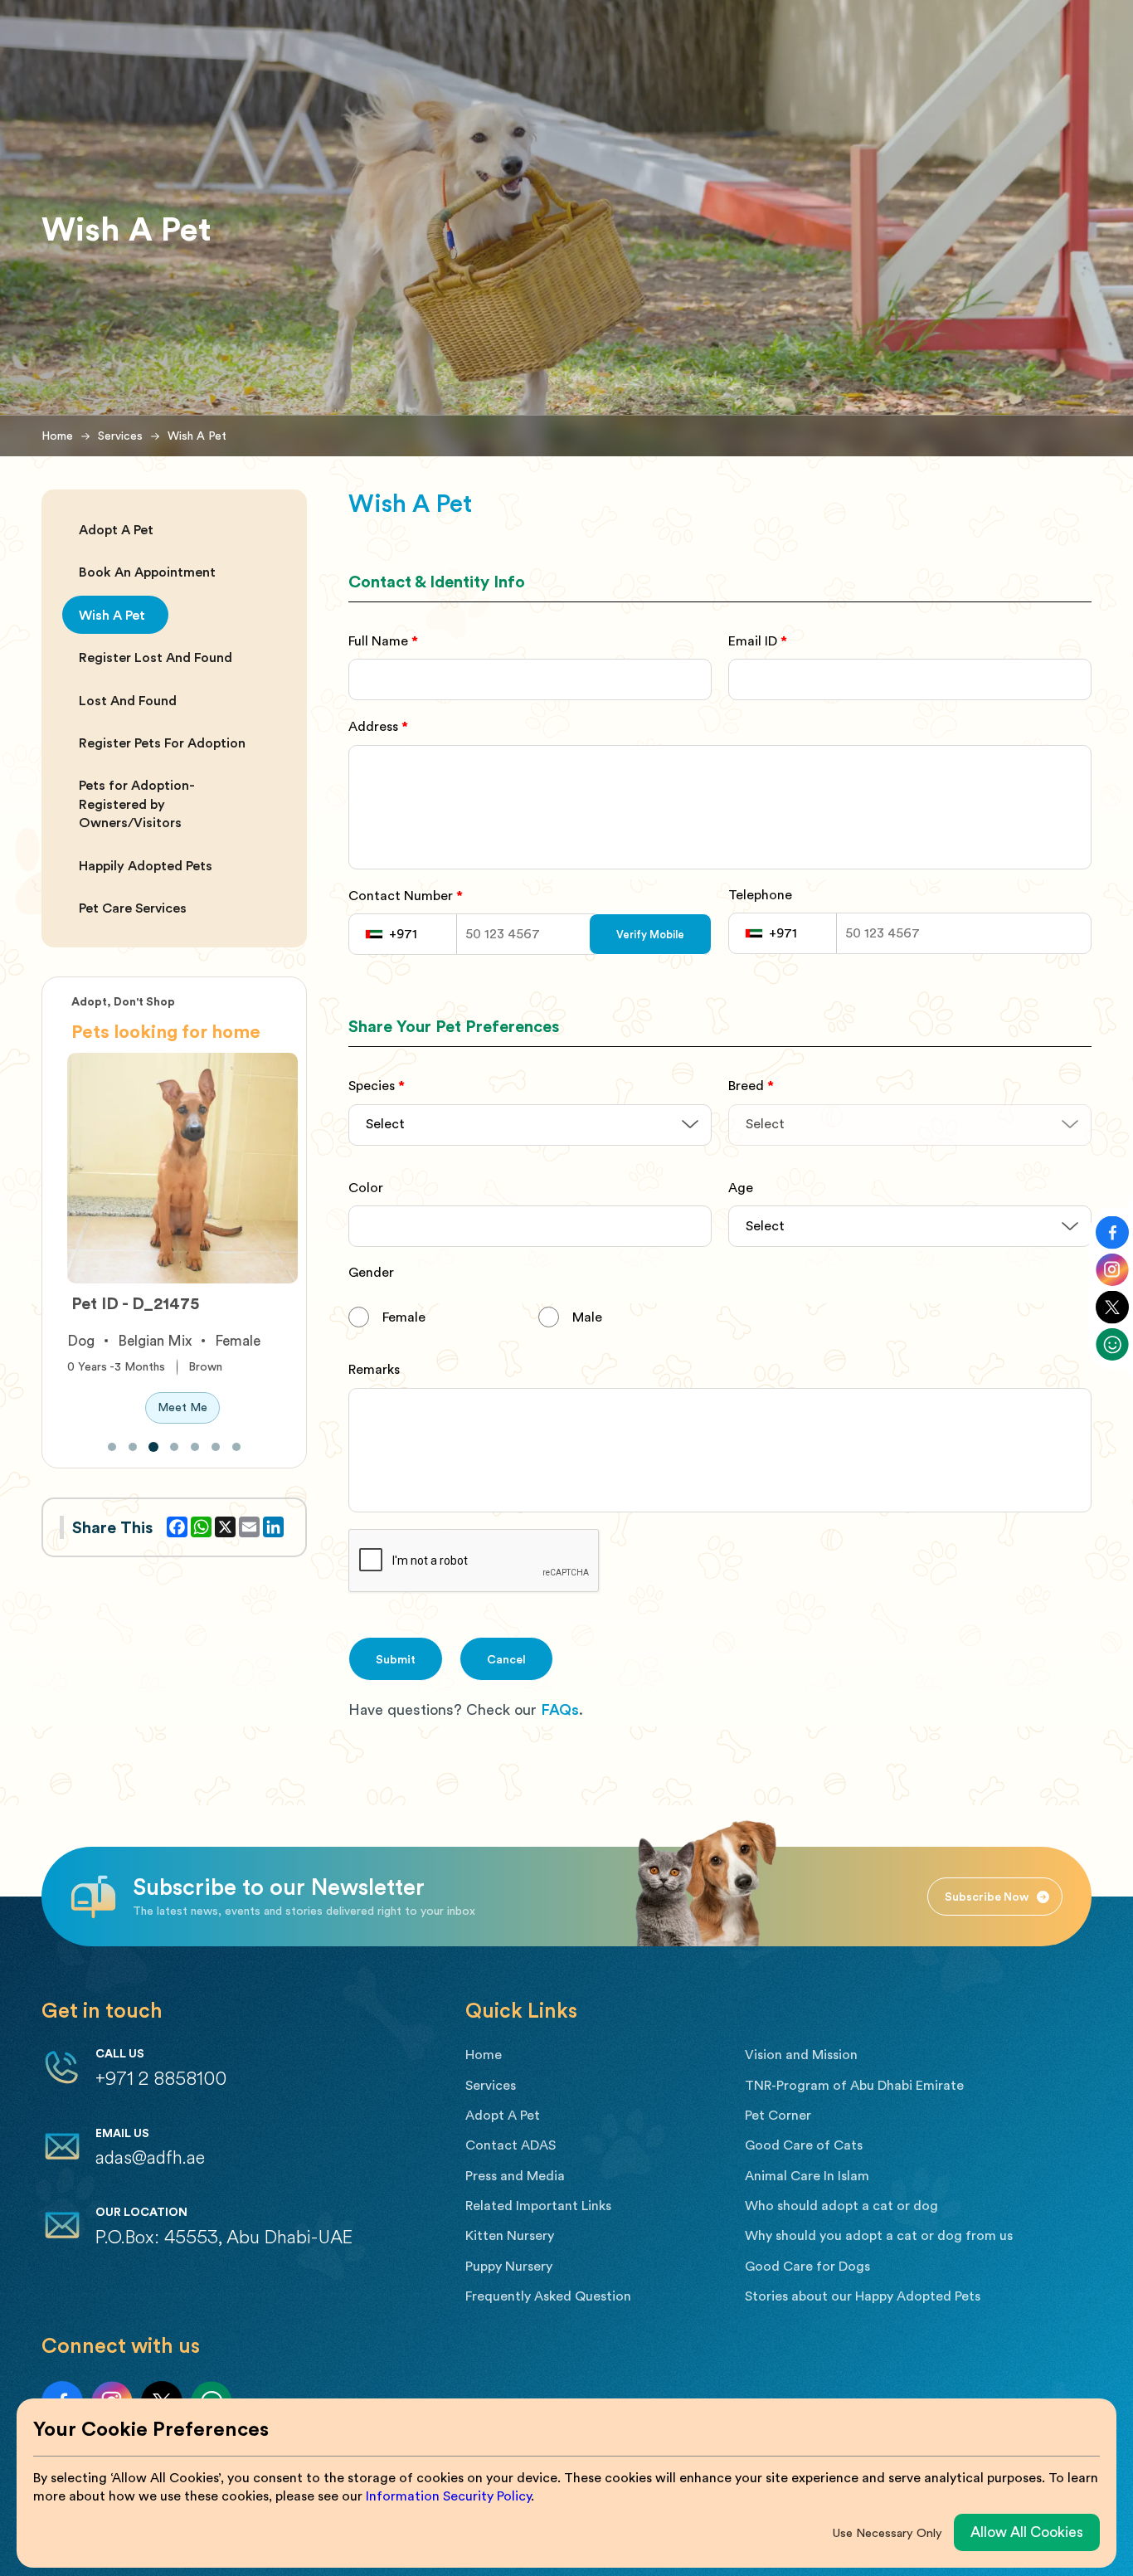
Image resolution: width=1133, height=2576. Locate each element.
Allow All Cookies (1027, 2532)
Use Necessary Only (887, 2532)
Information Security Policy (448, 2496)
